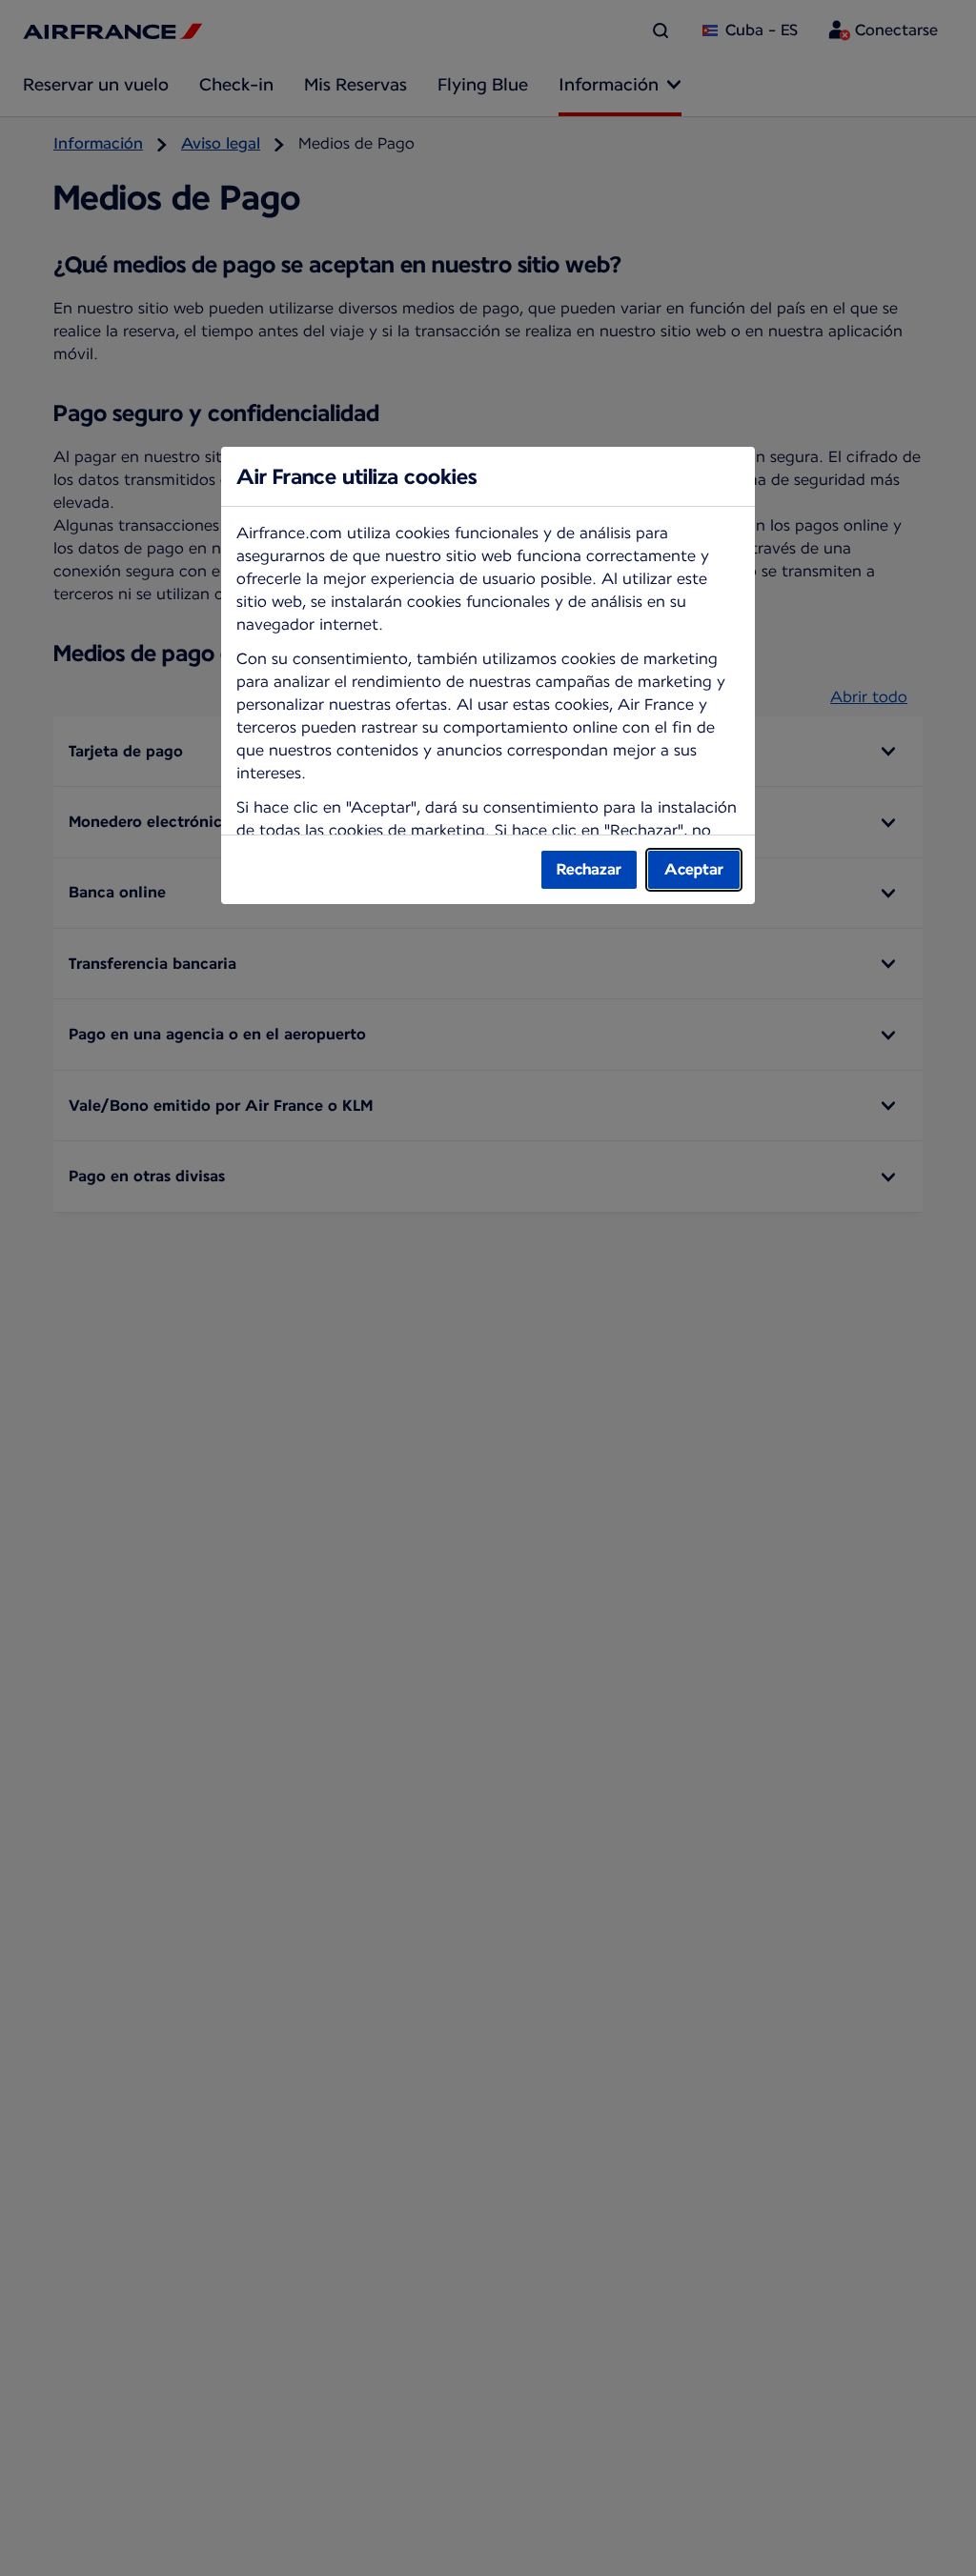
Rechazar (589, 869)
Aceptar (694, 869)
